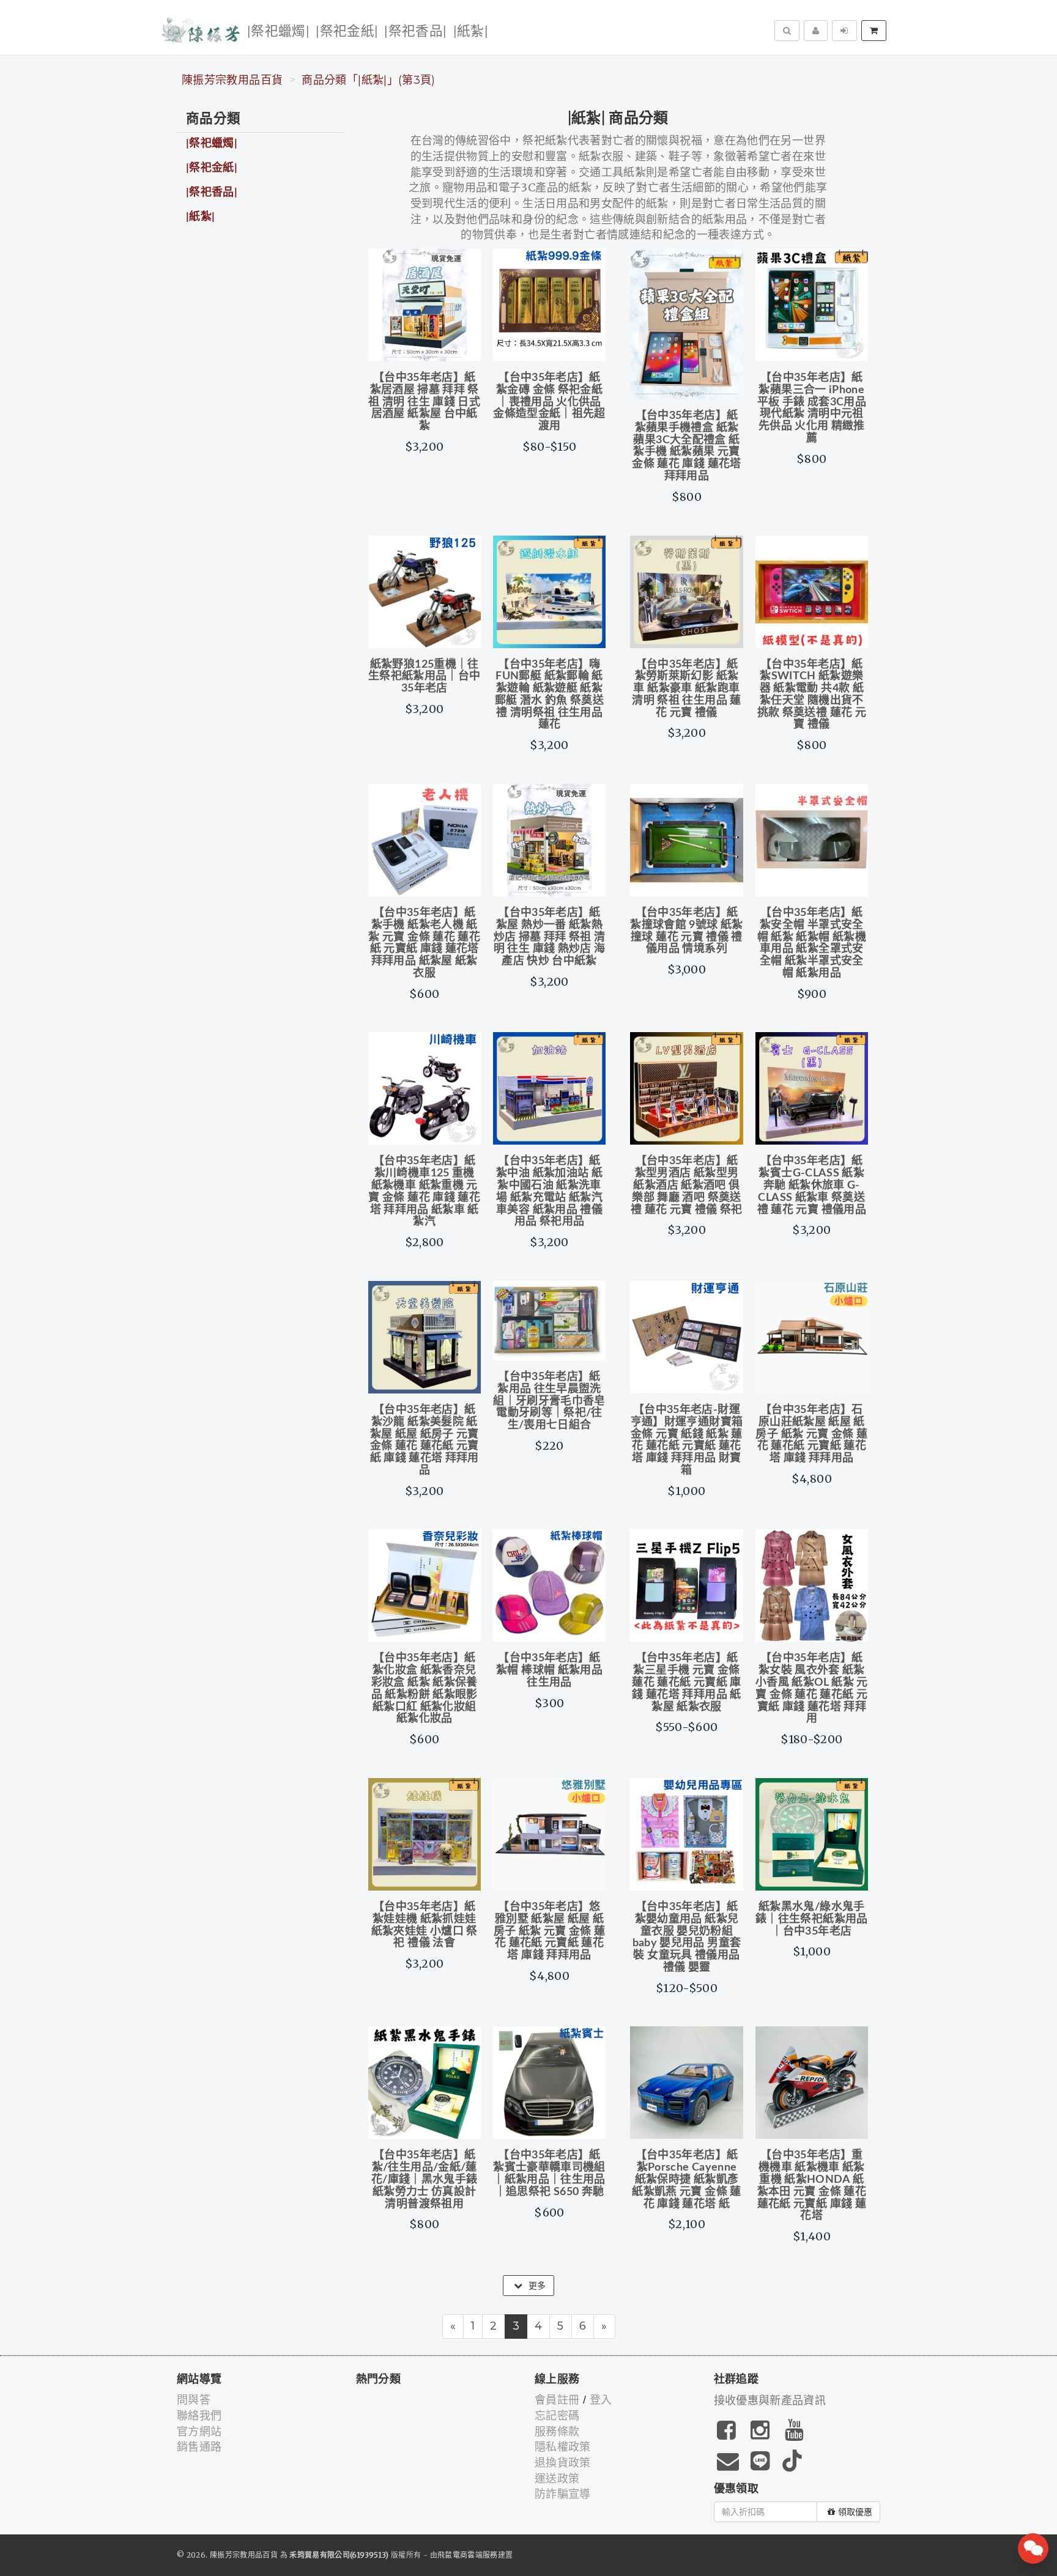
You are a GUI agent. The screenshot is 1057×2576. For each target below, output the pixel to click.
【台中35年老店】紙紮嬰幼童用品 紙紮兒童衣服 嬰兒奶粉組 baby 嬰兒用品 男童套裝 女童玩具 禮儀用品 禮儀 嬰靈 (687, 1937)
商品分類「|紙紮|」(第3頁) (368, 80)
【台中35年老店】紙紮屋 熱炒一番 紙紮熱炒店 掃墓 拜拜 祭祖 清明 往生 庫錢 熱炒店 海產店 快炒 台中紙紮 (550, 937)
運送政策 (557, 2479)
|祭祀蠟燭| (278, 31)
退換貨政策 (563, 2463)
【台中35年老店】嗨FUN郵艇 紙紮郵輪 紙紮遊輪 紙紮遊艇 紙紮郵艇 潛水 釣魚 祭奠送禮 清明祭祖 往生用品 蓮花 (549, 695)
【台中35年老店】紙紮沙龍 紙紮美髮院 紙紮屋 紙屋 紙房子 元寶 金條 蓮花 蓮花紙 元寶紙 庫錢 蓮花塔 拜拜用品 (425, 1440)
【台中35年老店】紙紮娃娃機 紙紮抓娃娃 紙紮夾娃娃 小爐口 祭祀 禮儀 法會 (425, 1925)
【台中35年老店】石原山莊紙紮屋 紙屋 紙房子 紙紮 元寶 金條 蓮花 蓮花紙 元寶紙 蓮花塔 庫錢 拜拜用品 (811, 1434)
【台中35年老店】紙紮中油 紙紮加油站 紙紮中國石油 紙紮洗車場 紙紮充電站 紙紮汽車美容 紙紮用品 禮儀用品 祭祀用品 (549, 1191)
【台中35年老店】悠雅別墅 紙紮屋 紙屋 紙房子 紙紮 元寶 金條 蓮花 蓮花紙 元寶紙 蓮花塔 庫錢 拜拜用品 (550, 1931)
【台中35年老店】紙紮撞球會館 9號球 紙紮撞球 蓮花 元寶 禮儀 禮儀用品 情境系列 (686, 931)
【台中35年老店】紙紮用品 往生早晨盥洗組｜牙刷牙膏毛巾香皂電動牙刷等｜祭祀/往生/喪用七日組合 (549, 1401)
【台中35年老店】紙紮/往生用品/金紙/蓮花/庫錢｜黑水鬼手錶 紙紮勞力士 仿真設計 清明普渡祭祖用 (425, 2179)
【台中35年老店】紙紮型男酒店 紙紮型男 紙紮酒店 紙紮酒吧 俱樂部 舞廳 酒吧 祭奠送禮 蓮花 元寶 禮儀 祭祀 (687, 1185)
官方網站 (199, 2432)
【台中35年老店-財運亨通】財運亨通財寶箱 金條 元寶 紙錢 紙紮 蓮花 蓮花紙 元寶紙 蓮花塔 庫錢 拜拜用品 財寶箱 (687, 1440)
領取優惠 (855, 2512)
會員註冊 (557, 2400)
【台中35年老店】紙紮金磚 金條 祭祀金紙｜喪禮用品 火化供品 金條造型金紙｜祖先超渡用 (549, 402)
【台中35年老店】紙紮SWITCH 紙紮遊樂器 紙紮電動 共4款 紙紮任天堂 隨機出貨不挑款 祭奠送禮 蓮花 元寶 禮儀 (812, 695)
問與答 (194, 2400)
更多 (536, 2286)
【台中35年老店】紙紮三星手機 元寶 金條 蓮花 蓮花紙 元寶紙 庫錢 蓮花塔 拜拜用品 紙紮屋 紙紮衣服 (686, 1682)
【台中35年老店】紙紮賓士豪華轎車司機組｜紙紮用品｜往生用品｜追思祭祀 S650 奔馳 (549, 2173)
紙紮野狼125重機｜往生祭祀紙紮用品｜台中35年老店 (425, 677)
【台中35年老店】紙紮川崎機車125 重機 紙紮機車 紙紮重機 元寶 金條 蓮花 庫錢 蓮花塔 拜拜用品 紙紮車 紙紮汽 (424, 1191)
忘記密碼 (557, 2416)
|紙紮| (471, 31)
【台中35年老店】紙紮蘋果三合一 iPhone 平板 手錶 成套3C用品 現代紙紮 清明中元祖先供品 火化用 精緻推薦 (812, 408)
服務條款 (557, 2432)
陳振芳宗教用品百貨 (232, 80)
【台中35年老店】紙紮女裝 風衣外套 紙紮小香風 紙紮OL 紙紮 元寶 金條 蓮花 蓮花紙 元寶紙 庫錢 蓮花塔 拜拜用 (812, 1688)
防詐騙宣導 (563, 2494)
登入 (601, 2400)
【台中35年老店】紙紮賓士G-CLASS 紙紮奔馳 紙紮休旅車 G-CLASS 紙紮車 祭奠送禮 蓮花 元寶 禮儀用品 (812, 1185)
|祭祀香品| (415, 31)
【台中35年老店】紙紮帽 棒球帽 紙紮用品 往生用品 (549, 1670)
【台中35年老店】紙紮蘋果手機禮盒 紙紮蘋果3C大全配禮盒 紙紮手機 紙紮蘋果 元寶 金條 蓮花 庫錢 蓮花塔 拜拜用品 (686, 446)
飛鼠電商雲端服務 (468, 2555)
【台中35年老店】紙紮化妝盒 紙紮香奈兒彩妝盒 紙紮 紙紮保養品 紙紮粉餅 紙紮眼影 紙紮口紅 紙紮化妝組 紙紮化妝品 (425, 1688)
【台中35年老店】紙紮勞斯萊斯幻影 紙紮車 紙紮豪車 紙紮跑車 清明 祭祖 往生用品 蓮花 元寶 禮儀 (686, 689)
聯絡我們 (199, 2416)
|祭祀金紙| (347, 31)
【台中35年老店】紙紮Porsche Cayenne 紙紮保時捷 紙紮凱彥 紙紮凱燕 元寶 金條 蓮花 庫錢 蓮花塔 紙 (686, 2179)
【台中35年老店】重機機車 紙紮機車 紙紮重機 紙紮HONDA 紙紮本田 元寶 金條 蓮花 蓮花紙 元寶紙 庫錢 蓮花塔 (812, 2186)
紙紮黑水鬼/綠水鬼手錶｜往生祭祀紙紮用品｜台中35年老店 (812, 1919)
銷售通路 (199, 2447)
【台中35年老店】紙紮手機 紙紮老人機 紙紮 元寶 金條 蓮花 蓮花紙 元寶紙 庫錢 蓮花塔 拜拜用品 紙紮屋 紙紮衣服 (424, 943)
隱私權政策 (563, 2447)
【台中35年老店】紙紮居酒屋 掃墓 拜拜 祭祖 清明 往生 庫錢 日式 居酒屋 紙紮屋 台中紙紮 (424, 402)
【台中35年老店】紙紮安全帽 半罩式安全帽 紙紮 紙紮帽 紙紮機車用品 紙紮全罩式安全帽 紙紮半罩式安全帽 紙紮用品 (812, 943)
